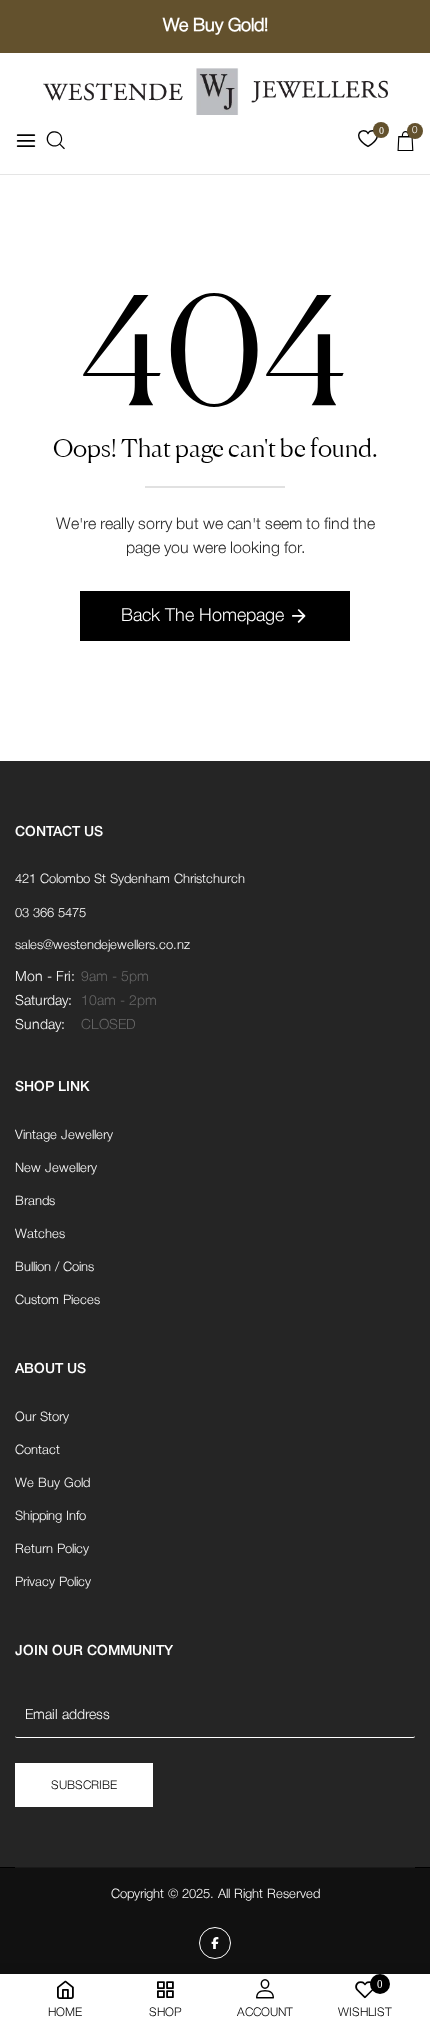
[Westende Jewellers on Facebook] (215, 1943)
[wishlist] (368, 143)
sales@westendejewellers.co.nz (102, 945)
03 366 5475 (50, 913)
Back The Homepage (202, 616)
